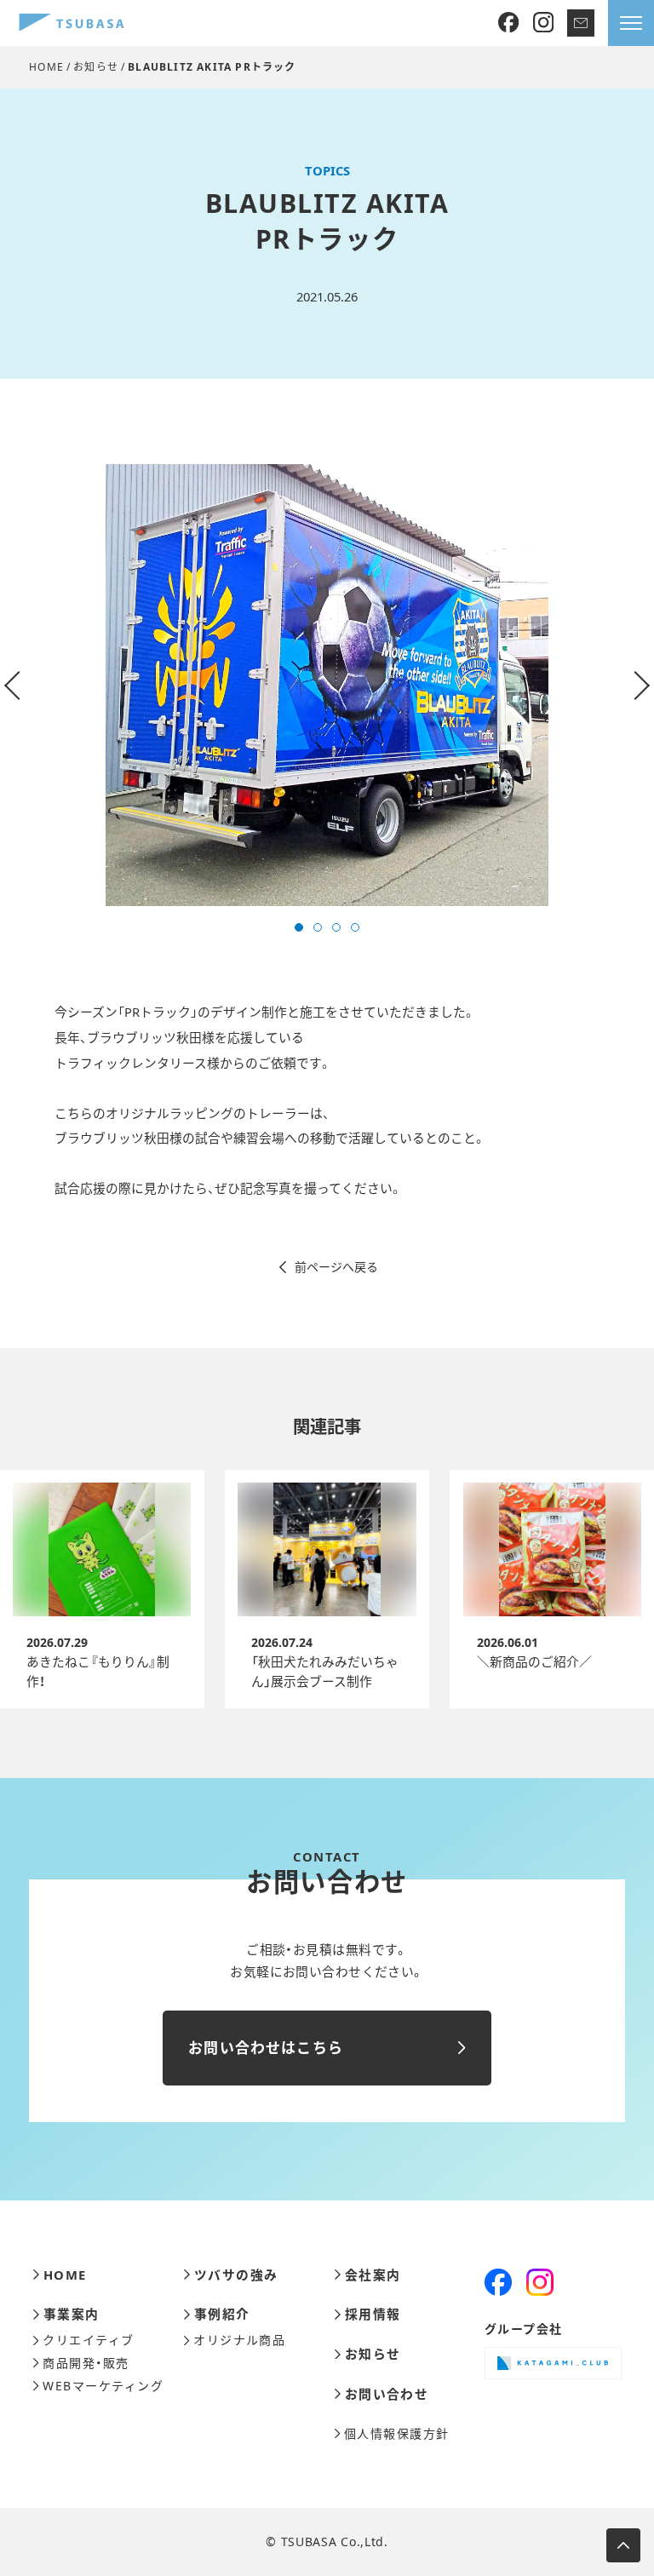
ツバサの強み (236, 2275)
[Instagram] (543, 23)
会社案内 (373, 2275)
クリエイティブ (88, 2340)
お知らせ (96, 67)
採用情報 (373, 2314)
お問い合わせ (387, 2394)
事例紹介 (222, 2314)
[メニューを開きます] (631, 23)
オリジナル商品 (239, 2340)
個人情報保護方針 (397, 2434)
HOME (46, 67)
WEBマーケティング (103, 2386)
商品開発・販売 (86, 2363)
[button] (299, 927)
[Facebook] (508, 23)
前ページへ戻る (336, 1267)
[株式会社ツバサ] (72, 23)
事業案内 (71, 2314)
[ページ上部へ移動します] (623, 2545)
